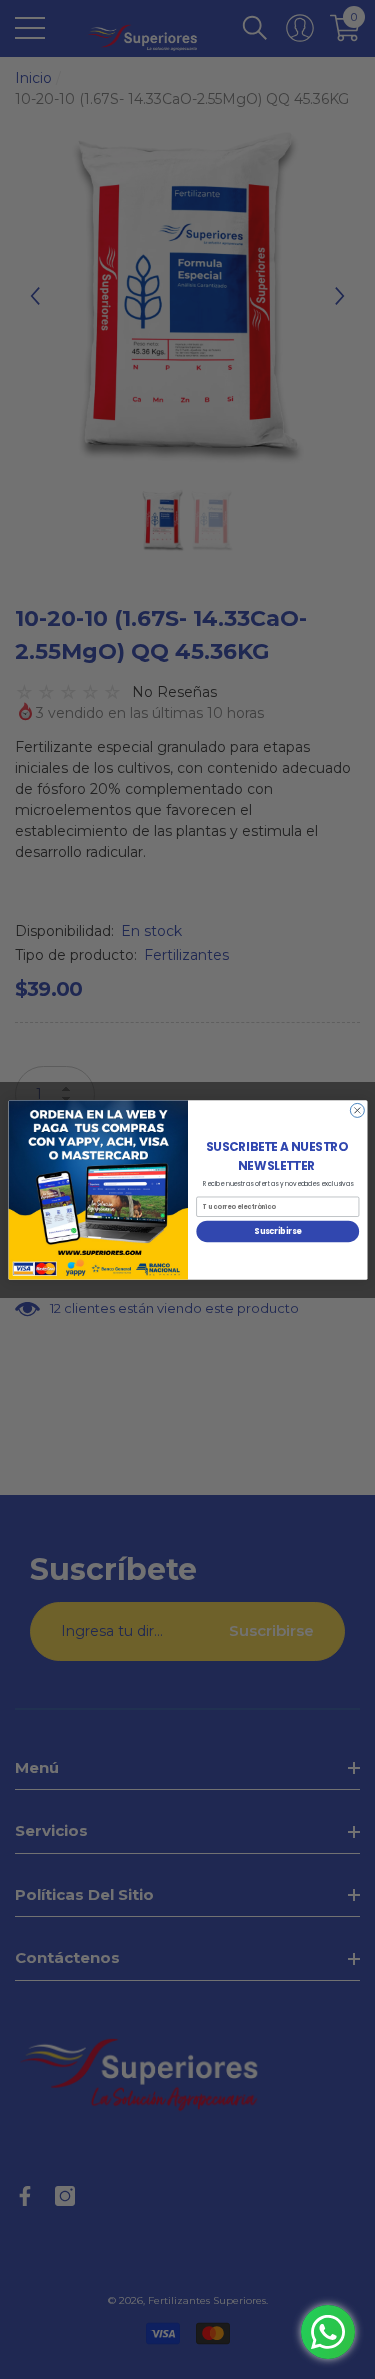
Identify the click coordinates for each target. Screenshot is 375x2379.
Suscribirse (277, 1230)
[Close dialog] (357, 1110)
